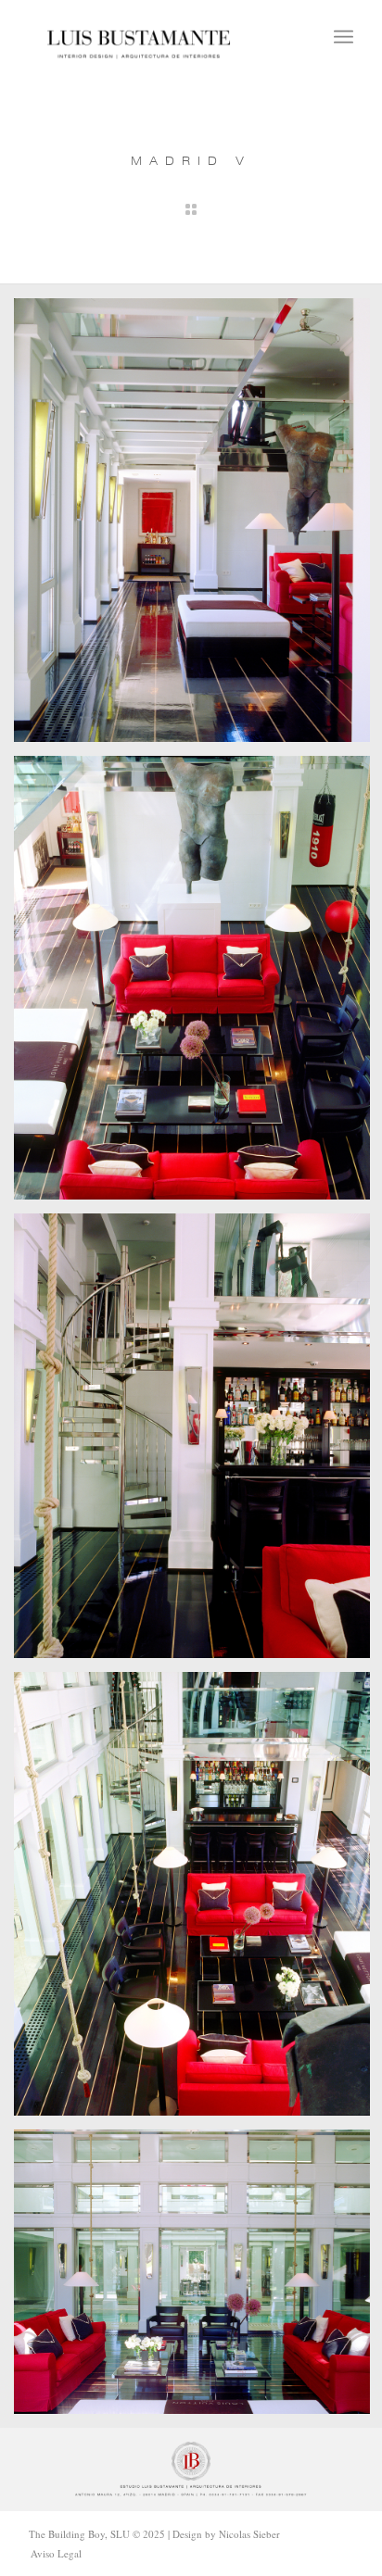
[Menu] (344, 37)
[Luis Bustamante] (139, 37)
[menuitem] (344, 37)
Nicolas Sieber (249, 2534)
